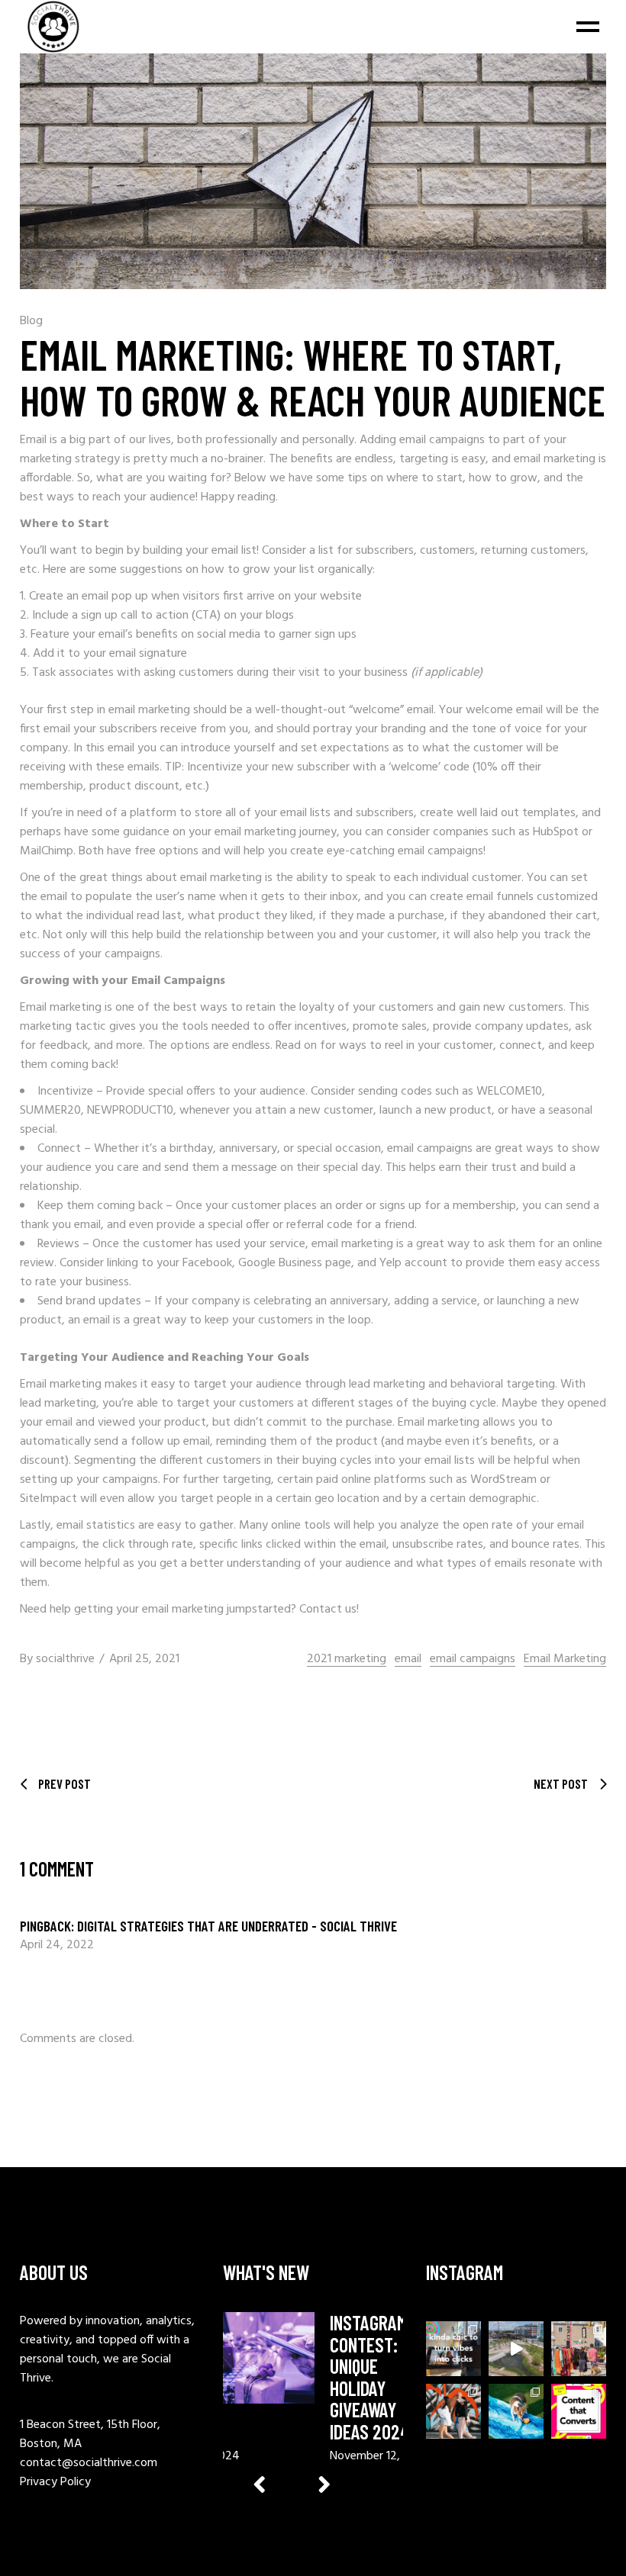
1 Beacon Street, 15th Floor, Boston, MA (90, 2434)
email (408, 1659)
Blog (31, 321)
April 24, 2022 (57, 1945)
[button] (324, 2484)
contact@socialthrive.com (89, 2463)
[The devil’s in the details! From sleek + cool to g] (453, 2411)
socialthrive (65, 1659)
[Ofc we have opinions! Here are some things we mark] (453, 2349)
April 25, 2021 (144, 1659)
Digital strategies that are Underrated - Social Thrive (237, 1926)
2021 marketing (347, 1659)
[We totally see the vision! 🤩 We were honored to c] (516, 2349)
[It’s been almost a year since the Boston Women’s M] (579, 2349)
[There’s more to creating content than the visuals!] (579, 2411)
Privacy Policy (55, 2482)
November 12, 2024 (381, 2456)
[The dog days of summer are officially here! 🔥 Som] (516, 2411)
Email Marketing (565, 1659)
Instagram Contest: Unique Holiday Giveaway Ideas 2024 (370, 2377)
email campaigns (473, 1659)
